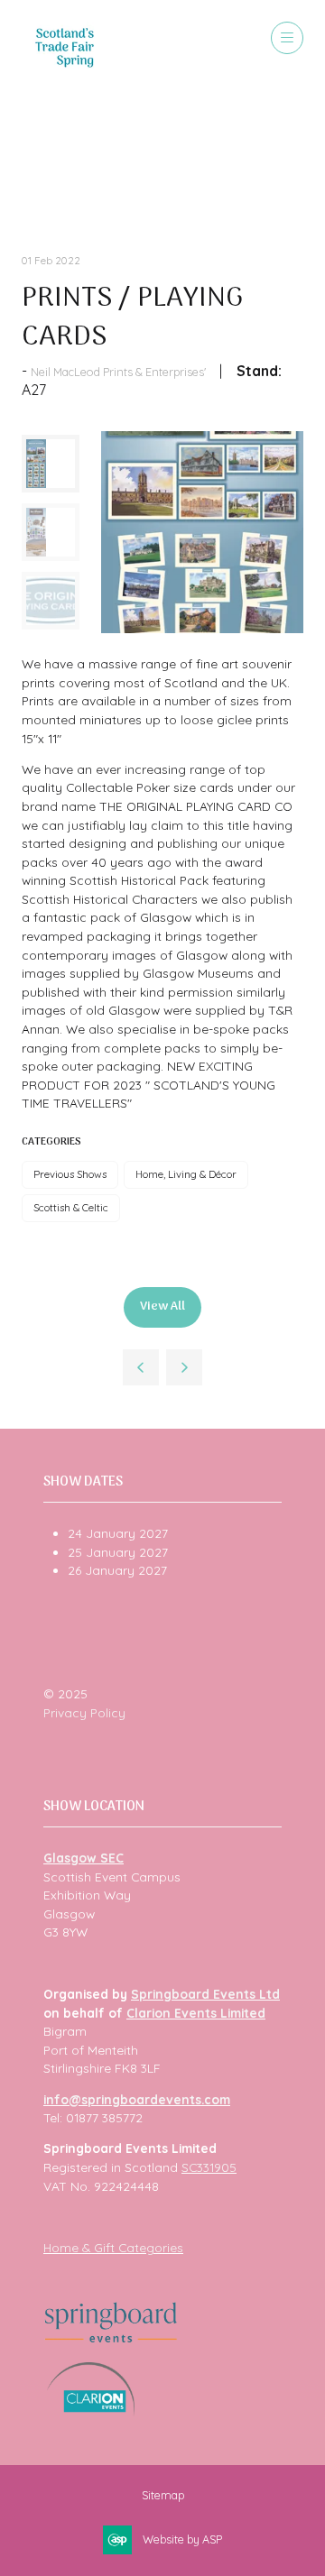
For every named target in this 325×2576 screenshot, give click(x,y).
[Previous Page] (141, 1367)
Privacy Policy (84, 1712)
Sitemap (163, 2495)
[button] (287, 38)
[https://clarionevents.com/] (91, 2411)
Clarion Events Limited (196, 2013)
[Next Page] (184, 1367)
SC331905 (209, 2167)
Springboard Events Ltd (205, 1994)
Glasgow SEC (84, 1858)
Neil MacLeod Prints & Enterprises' (118, 372)
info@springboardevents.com (137, 2099)
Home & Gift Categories (113, 2247)
